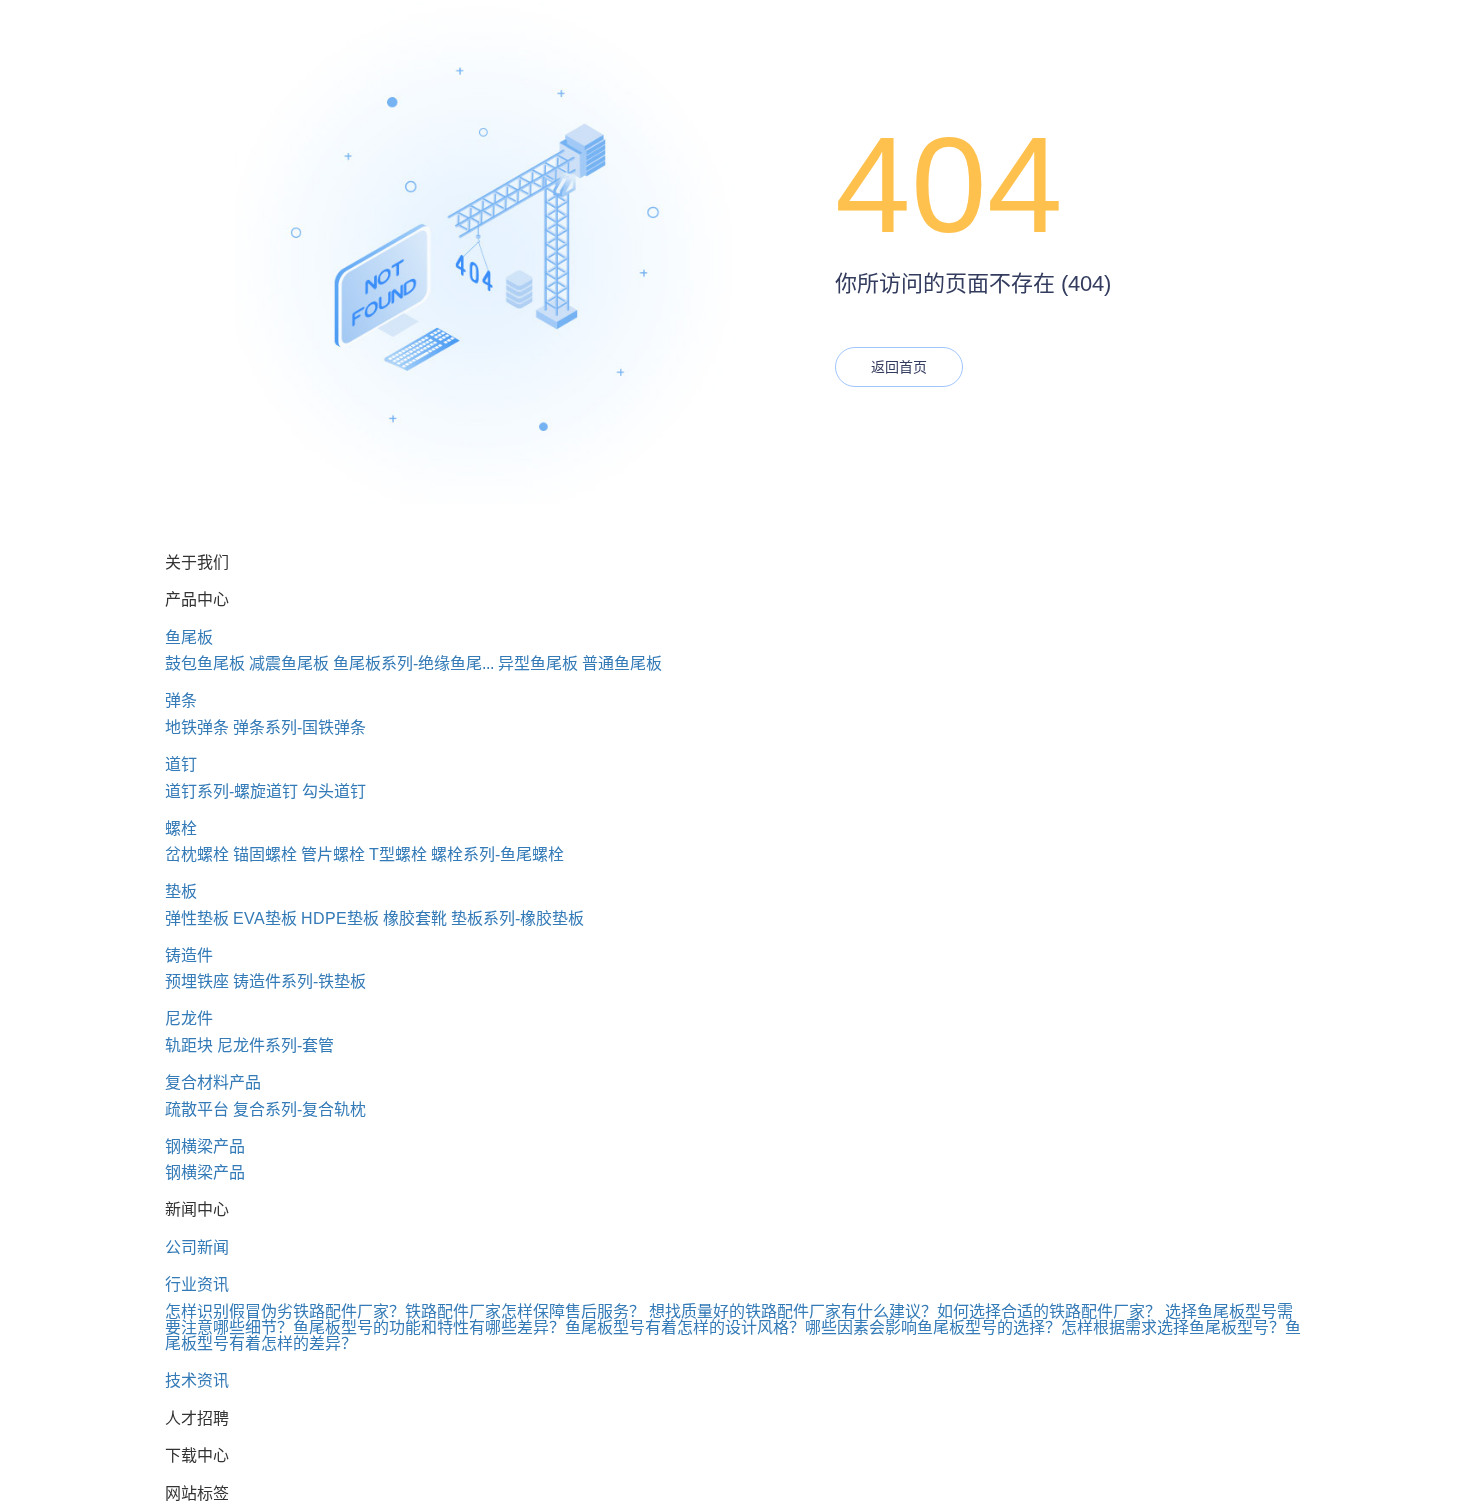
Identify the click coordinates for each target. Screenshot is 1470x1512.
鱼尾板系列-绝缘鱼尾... (413, 663)
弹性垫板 (197, 918)
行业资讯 (197, 1284)
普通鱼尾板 (622, 663)
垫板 (181, 891)
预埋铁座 (197, 981)
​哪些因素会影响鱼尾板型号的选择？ (933, 1327)
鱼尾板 (189, 637)
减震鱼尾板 (289, 663)
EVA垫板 (265, 918)
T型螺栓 (398, 854)
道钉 (181, 764)
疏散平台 (197, 1109)
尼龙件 (189, 1018)
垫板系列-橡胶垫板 (517, 918)
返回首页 (899, 367)
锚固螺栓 (265, 854)
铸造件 (189, 955)
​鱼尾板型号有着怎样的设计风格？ (685, 1327)
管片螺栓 (333, 854)
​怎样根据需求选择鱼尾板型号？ (1173, 1327)
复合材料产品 (213, 1082)
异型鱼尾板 (538, 663)
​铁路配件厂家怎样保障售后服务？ (525, 1311)
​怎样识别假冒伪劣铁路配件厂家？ (285, 1311)
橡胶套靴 (415, 918)
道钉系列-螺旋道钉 (231, 791)
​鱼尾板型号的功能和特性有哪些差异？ (429, 1327)
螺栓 (181, 828)
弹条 (181, 700)
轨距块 (189, 1045)
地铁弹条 (197, 727)
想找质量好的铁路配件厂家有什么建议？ (793, 1311)
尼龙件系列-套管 (275, 1045)
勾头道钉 (334, 791)
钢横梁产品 (205, 1146)
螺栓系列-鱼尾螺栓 (497, 854)
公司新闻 (197, 1247)
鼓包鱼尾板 (205, 663)
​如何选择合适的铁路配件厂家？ (1049, 1311)
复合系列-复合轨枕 (299, 1109)
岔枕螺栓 (197, 854)
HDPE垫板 (340, 918)
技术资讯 (197, 1380)
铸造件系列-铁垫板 (299, 981)
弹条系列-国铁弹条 (299, 727)
